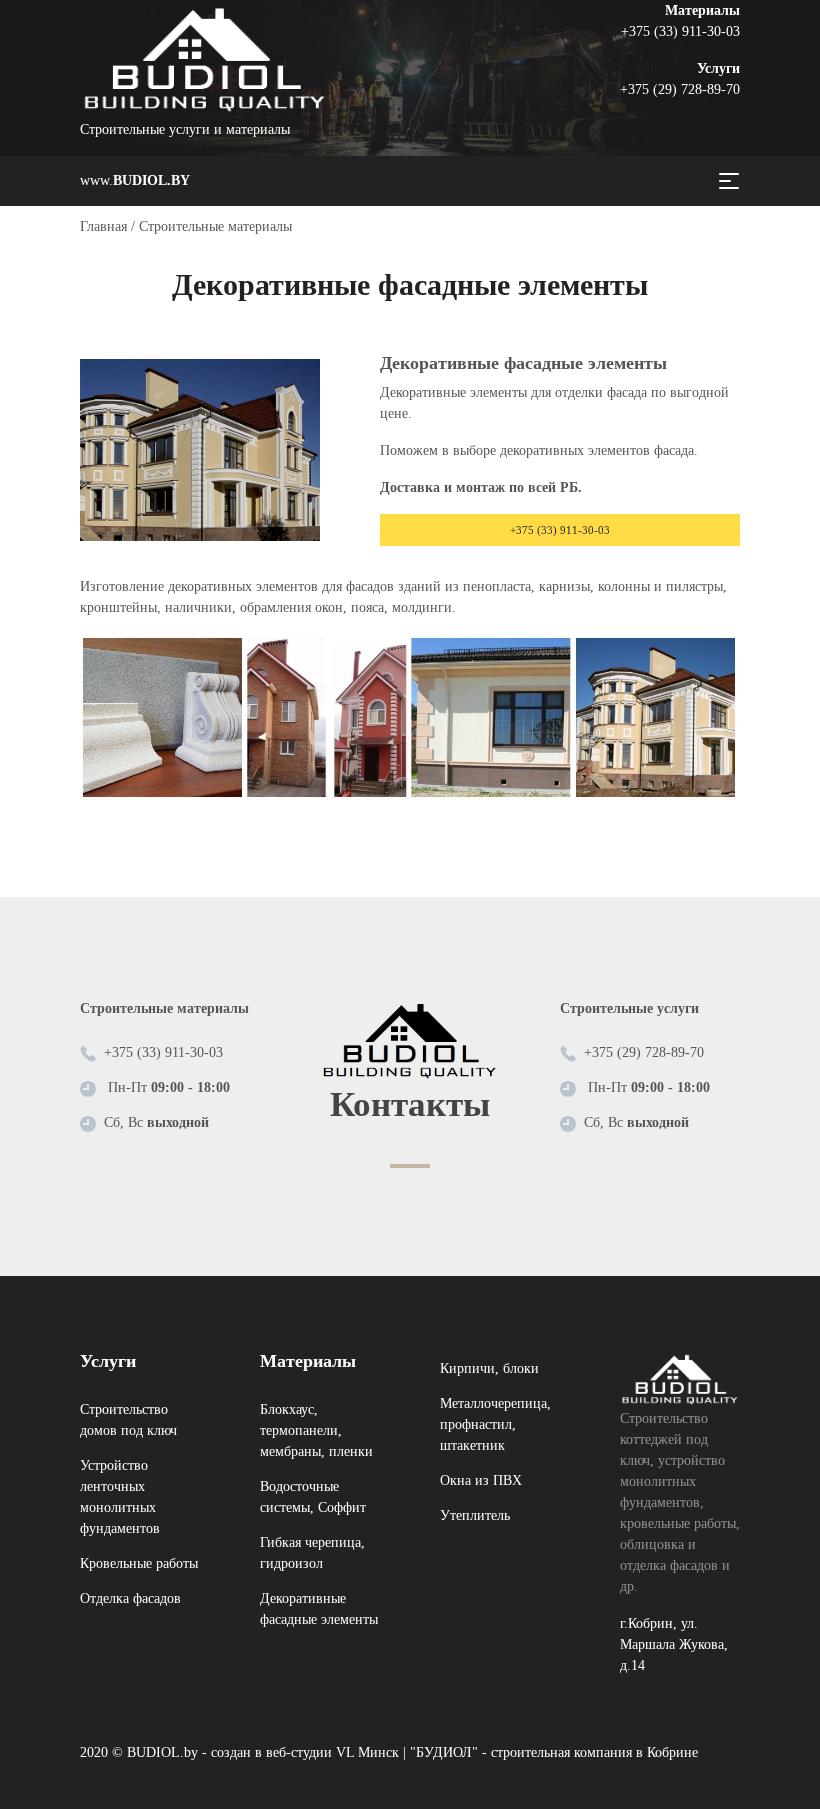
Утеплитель (475, 1515)
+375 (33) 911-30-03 (680, 31)
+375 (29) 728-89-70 (680, 89)
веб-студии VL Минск (332, 1752)
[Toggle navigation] (729, 181)
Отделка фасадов (130, 1598)
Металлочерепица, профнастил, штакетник (495, 1424)
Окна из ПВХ (481, 1480)
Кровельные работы (139, 1563)
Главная (103, 226)
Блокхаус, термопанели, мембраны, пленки (316, 1430)
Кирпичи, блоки (489, 1368)
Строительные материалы (215, 226)
